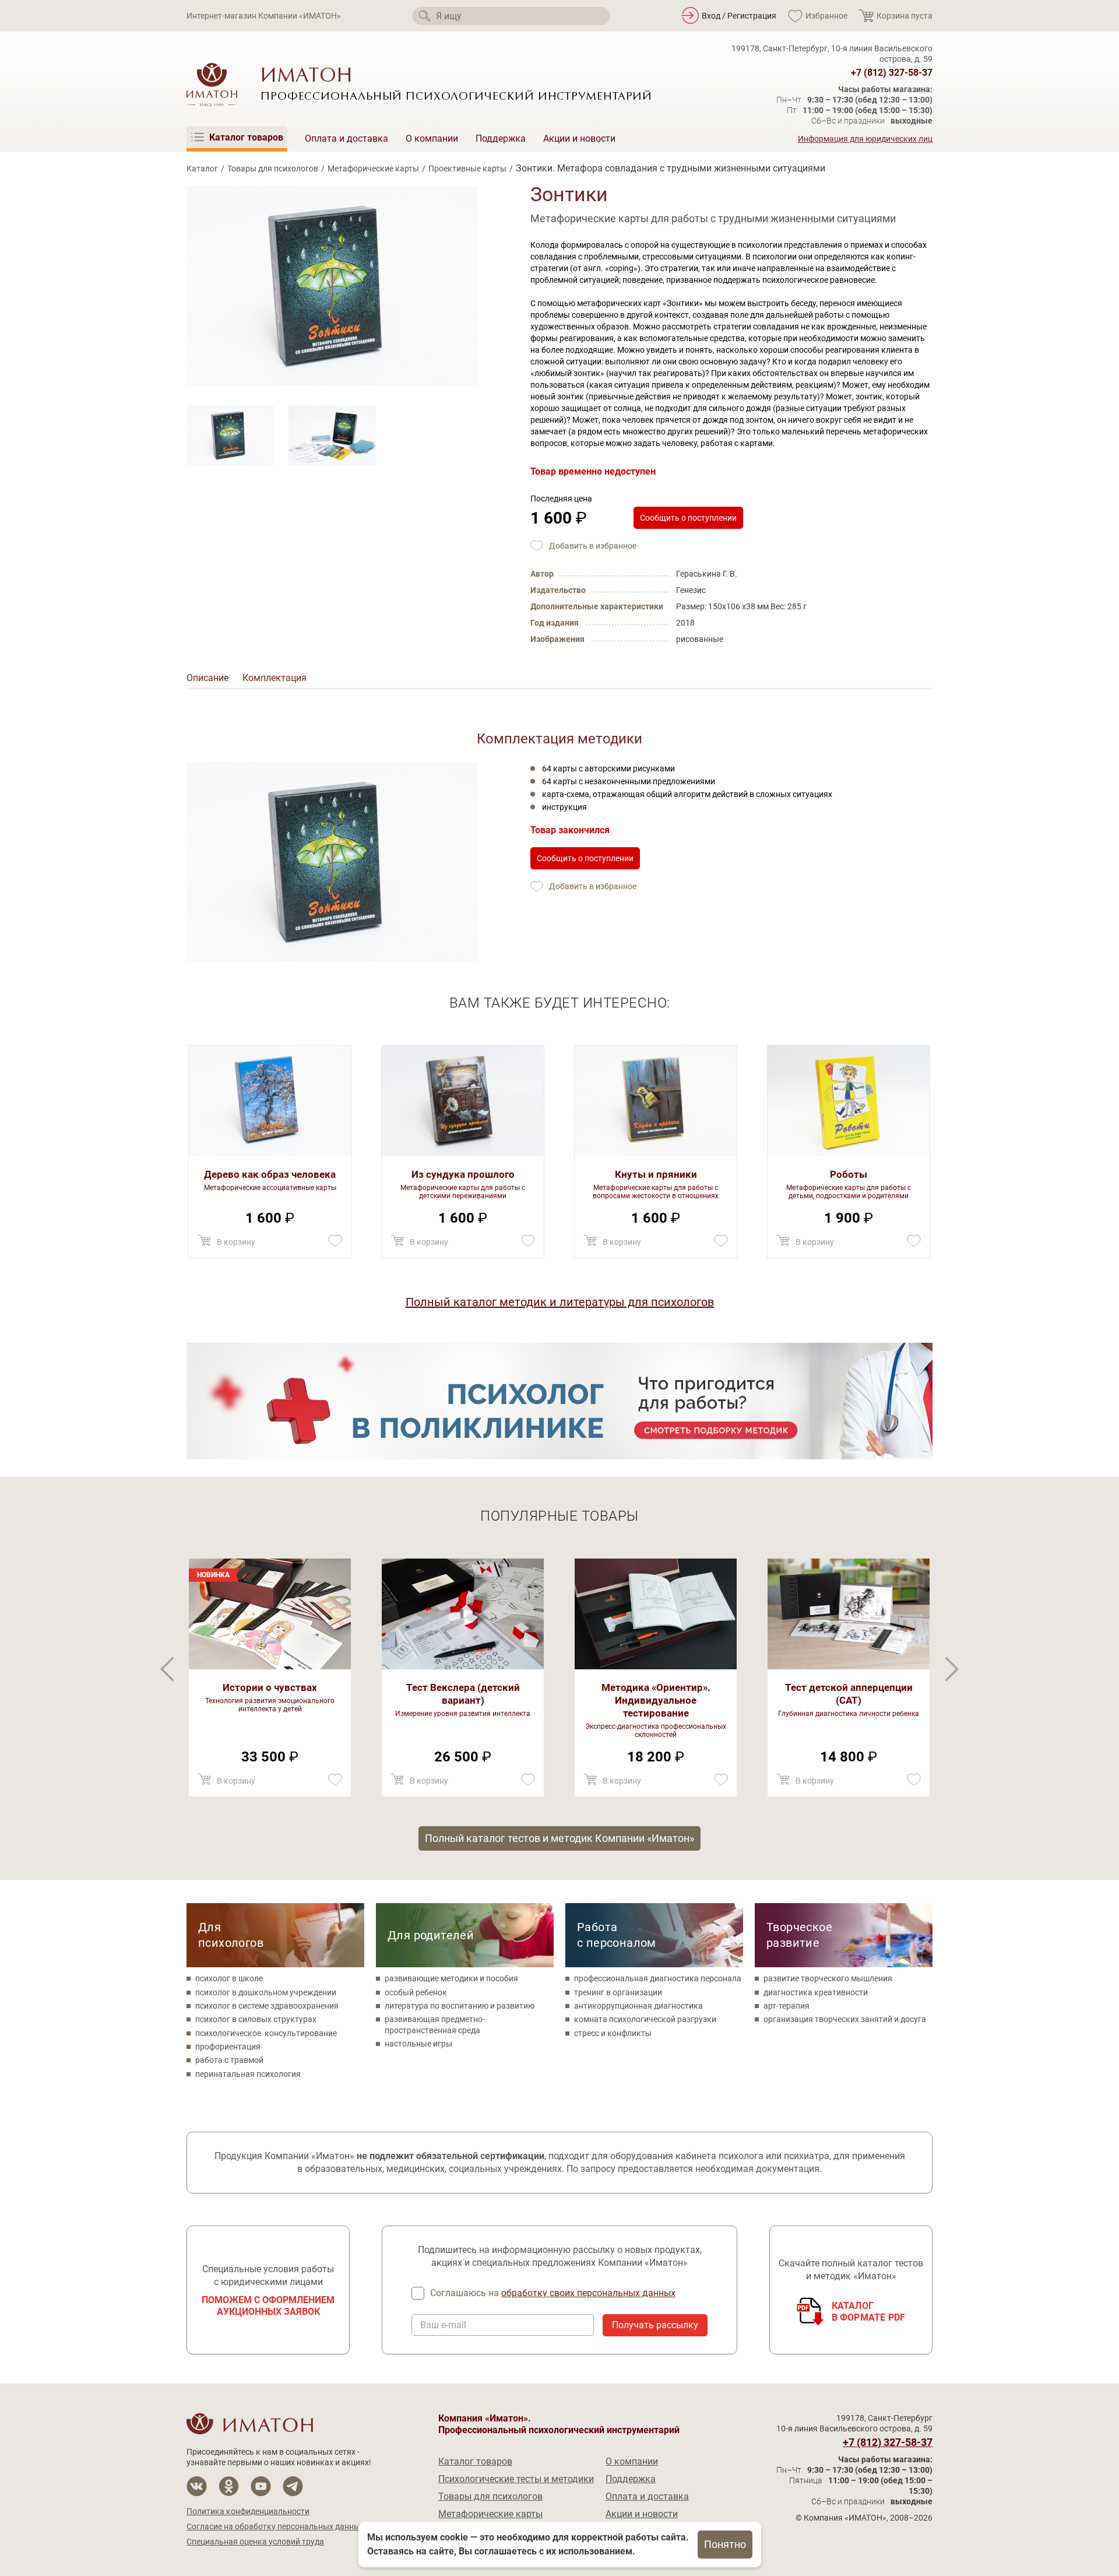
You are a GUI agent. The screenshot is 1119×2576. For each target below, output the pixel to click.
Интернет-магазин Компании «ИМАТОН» (264, 16)
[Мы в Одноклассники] (229, 2486)
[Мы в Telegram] (293, 2486)
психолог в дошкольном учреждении (266, 1992)
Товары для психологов (273, 169)
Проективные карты (467, 169)
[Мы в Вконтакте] (197, 2486)
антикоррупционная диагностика (638, 2006)
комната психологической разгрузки (645, 2019)
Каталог (202, 169)
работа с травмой (229, 2060)
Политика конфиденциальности (248, 2511)
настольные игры (418, 2044)
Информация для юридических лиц (865, 139)
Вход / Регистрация (739, 16)
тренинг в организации (618, 1992)
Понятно (725, 2544)
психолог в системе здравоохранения (267, 2006)
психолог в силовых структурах (256, 2019)
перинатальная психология (248, 2074)
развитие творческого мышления (828, 1978)
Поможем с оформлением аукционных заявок (268, 2306)
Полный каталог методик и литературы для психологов (560, 1302)
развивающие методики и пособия (451, 1978)
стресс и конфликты (613, 2033)
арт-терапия (787, 2006)
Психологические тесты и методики (516, 2479)
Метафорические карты (373, 169)
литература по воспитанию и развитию (460, 2006)
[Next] (167, 1669)
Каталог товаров (475, 2461)
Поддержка (501, 138)
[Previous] (952, 1669)
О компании (432, 138)
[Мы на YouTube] (261, 2486)
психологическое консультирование (266, 2033)
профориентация (228, 2047)
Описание (207, 678)
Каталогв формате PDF (869, 2312)
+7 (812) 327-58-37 (892, 73)
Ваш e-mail (443, 2325)
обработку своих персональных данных (588, 2293)
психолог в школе (229, 1978)
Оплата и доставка (346, 138)
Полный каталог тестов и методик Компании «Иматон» (559, 1838)
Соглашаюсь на (553, 2293)
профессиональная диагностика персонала (658, 1978)
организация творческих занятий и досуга (845, 2019)
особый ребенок (416, 1992)
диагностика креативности (816, 1992)
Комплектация (275, 678)
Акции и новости (579, 138)
